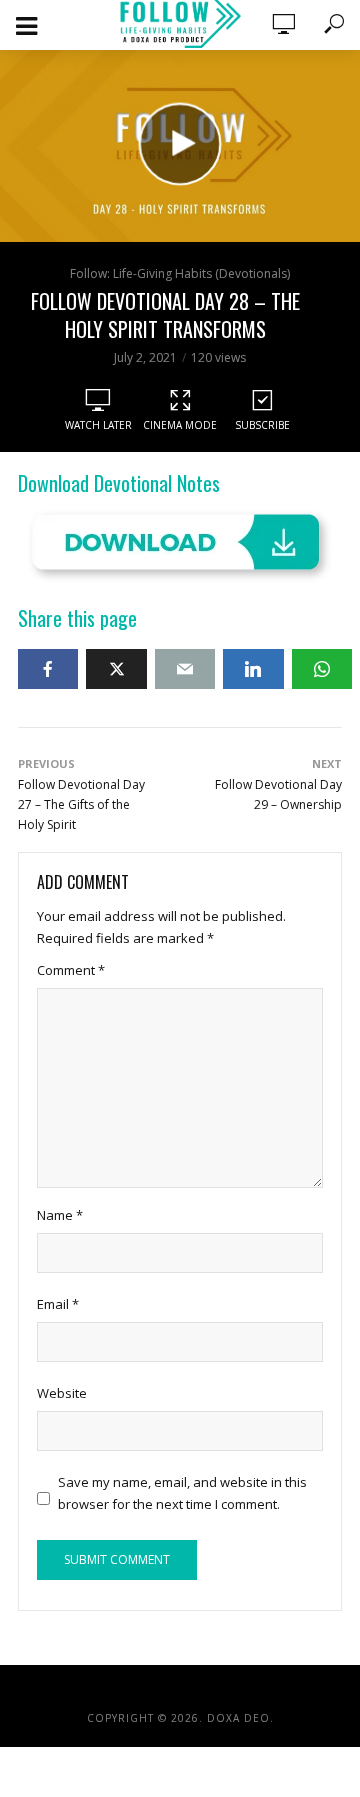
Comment (71, 970)
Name (60, 1215)
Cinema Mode (180, 425)
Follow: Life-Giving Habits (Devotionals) (180, 273)
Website (62, 1393)
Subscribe (262, 425)
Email (58, 1304)
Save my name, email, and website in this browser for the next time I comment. (182, 1493)
